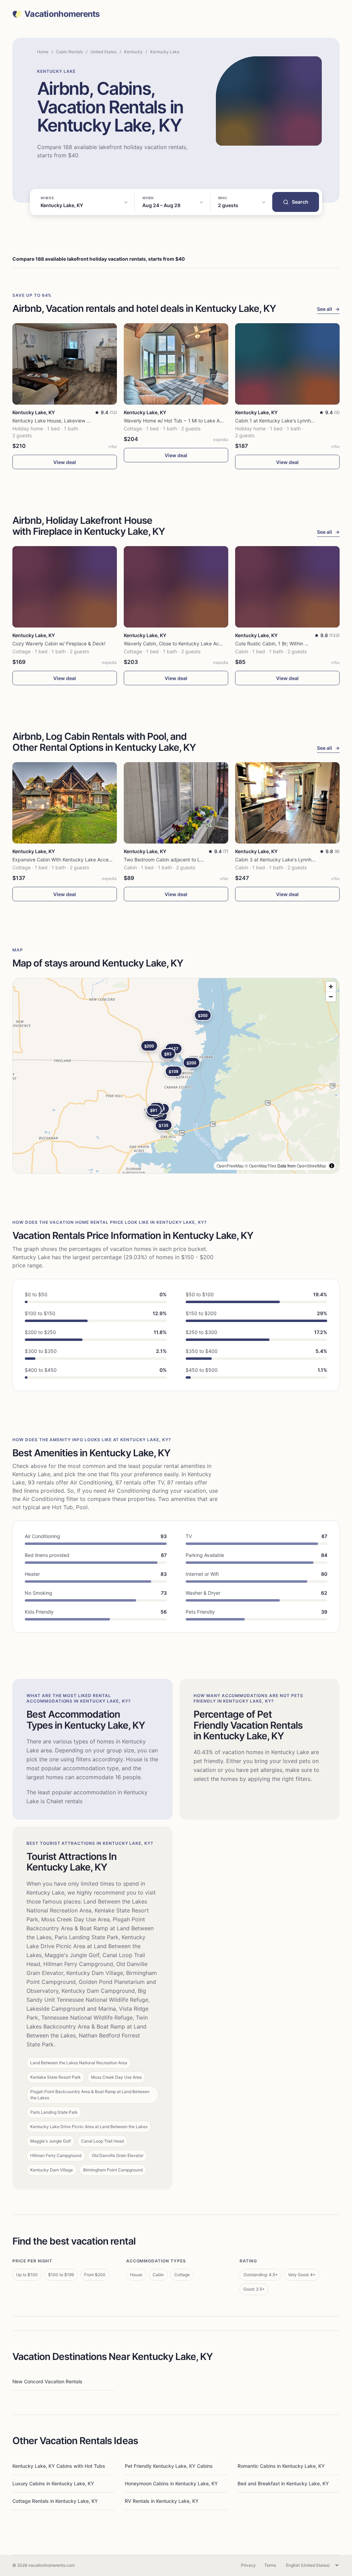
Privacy (248, 2565)
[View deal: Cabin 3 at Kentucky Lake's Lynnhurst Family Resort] (287, 803)
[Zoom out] (331, 997)
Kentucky (133, 52)
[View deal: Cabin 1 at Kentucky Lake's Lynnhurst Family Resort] (287, 364)
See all (328, 309)
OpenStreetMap (311, 1166)
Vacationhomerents (62, 14)
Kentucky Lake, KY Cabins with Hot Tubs (59, 2466)
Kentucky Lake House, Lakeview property (59, 421)
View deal (65, 462)
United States (103, 52)
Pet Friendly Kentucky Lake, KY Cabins (169, 2466)
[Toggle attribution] (332, 1166)
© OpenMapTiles (261, 1166)
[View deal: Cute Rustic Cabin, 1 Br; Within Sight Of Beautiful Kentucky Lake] (287, 587)
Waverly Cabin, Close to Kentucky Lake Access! (177, 643)
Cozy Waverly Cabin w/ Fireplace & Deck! (59, 643)
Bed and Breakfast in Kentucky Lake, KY (283, 2483)
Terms (270, 2565)
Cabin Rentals (69, 52)
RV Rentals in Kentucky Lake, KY (162, 2501)
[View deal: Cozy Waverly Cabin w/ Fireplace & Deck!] (65, 587)
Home (43, 52)
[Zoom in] (331, 987)
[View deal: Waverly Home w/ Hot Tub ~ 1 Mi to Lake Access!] (176, 364)
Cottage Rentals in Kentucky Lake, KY (55, 2501)
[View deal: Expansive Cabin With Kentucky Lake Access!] (65, 803)
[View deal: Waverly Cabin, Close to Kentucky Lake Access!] (176, 587)
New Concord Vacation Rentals (47, 2381)
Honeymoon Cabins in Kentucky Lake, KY (171, 2483)
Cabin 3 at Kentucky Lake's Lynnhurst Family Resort (293, 860)
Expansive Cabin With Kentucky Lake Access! (64, 860)
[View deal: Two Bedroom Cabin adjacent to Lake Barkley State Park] (176, 803)
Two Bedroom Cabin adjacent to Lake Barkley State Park (188, 860)
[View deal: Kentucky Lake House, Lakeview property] (65, 364)
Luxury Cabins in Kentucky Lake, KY (53, 2483)
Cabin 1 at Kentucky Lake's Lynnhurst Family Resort (293, 421)
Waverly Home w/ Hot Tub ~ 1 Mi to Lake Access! (179, 421)
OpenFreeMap (230, 1166)
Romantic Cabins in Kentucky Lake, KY (281, 2466)
